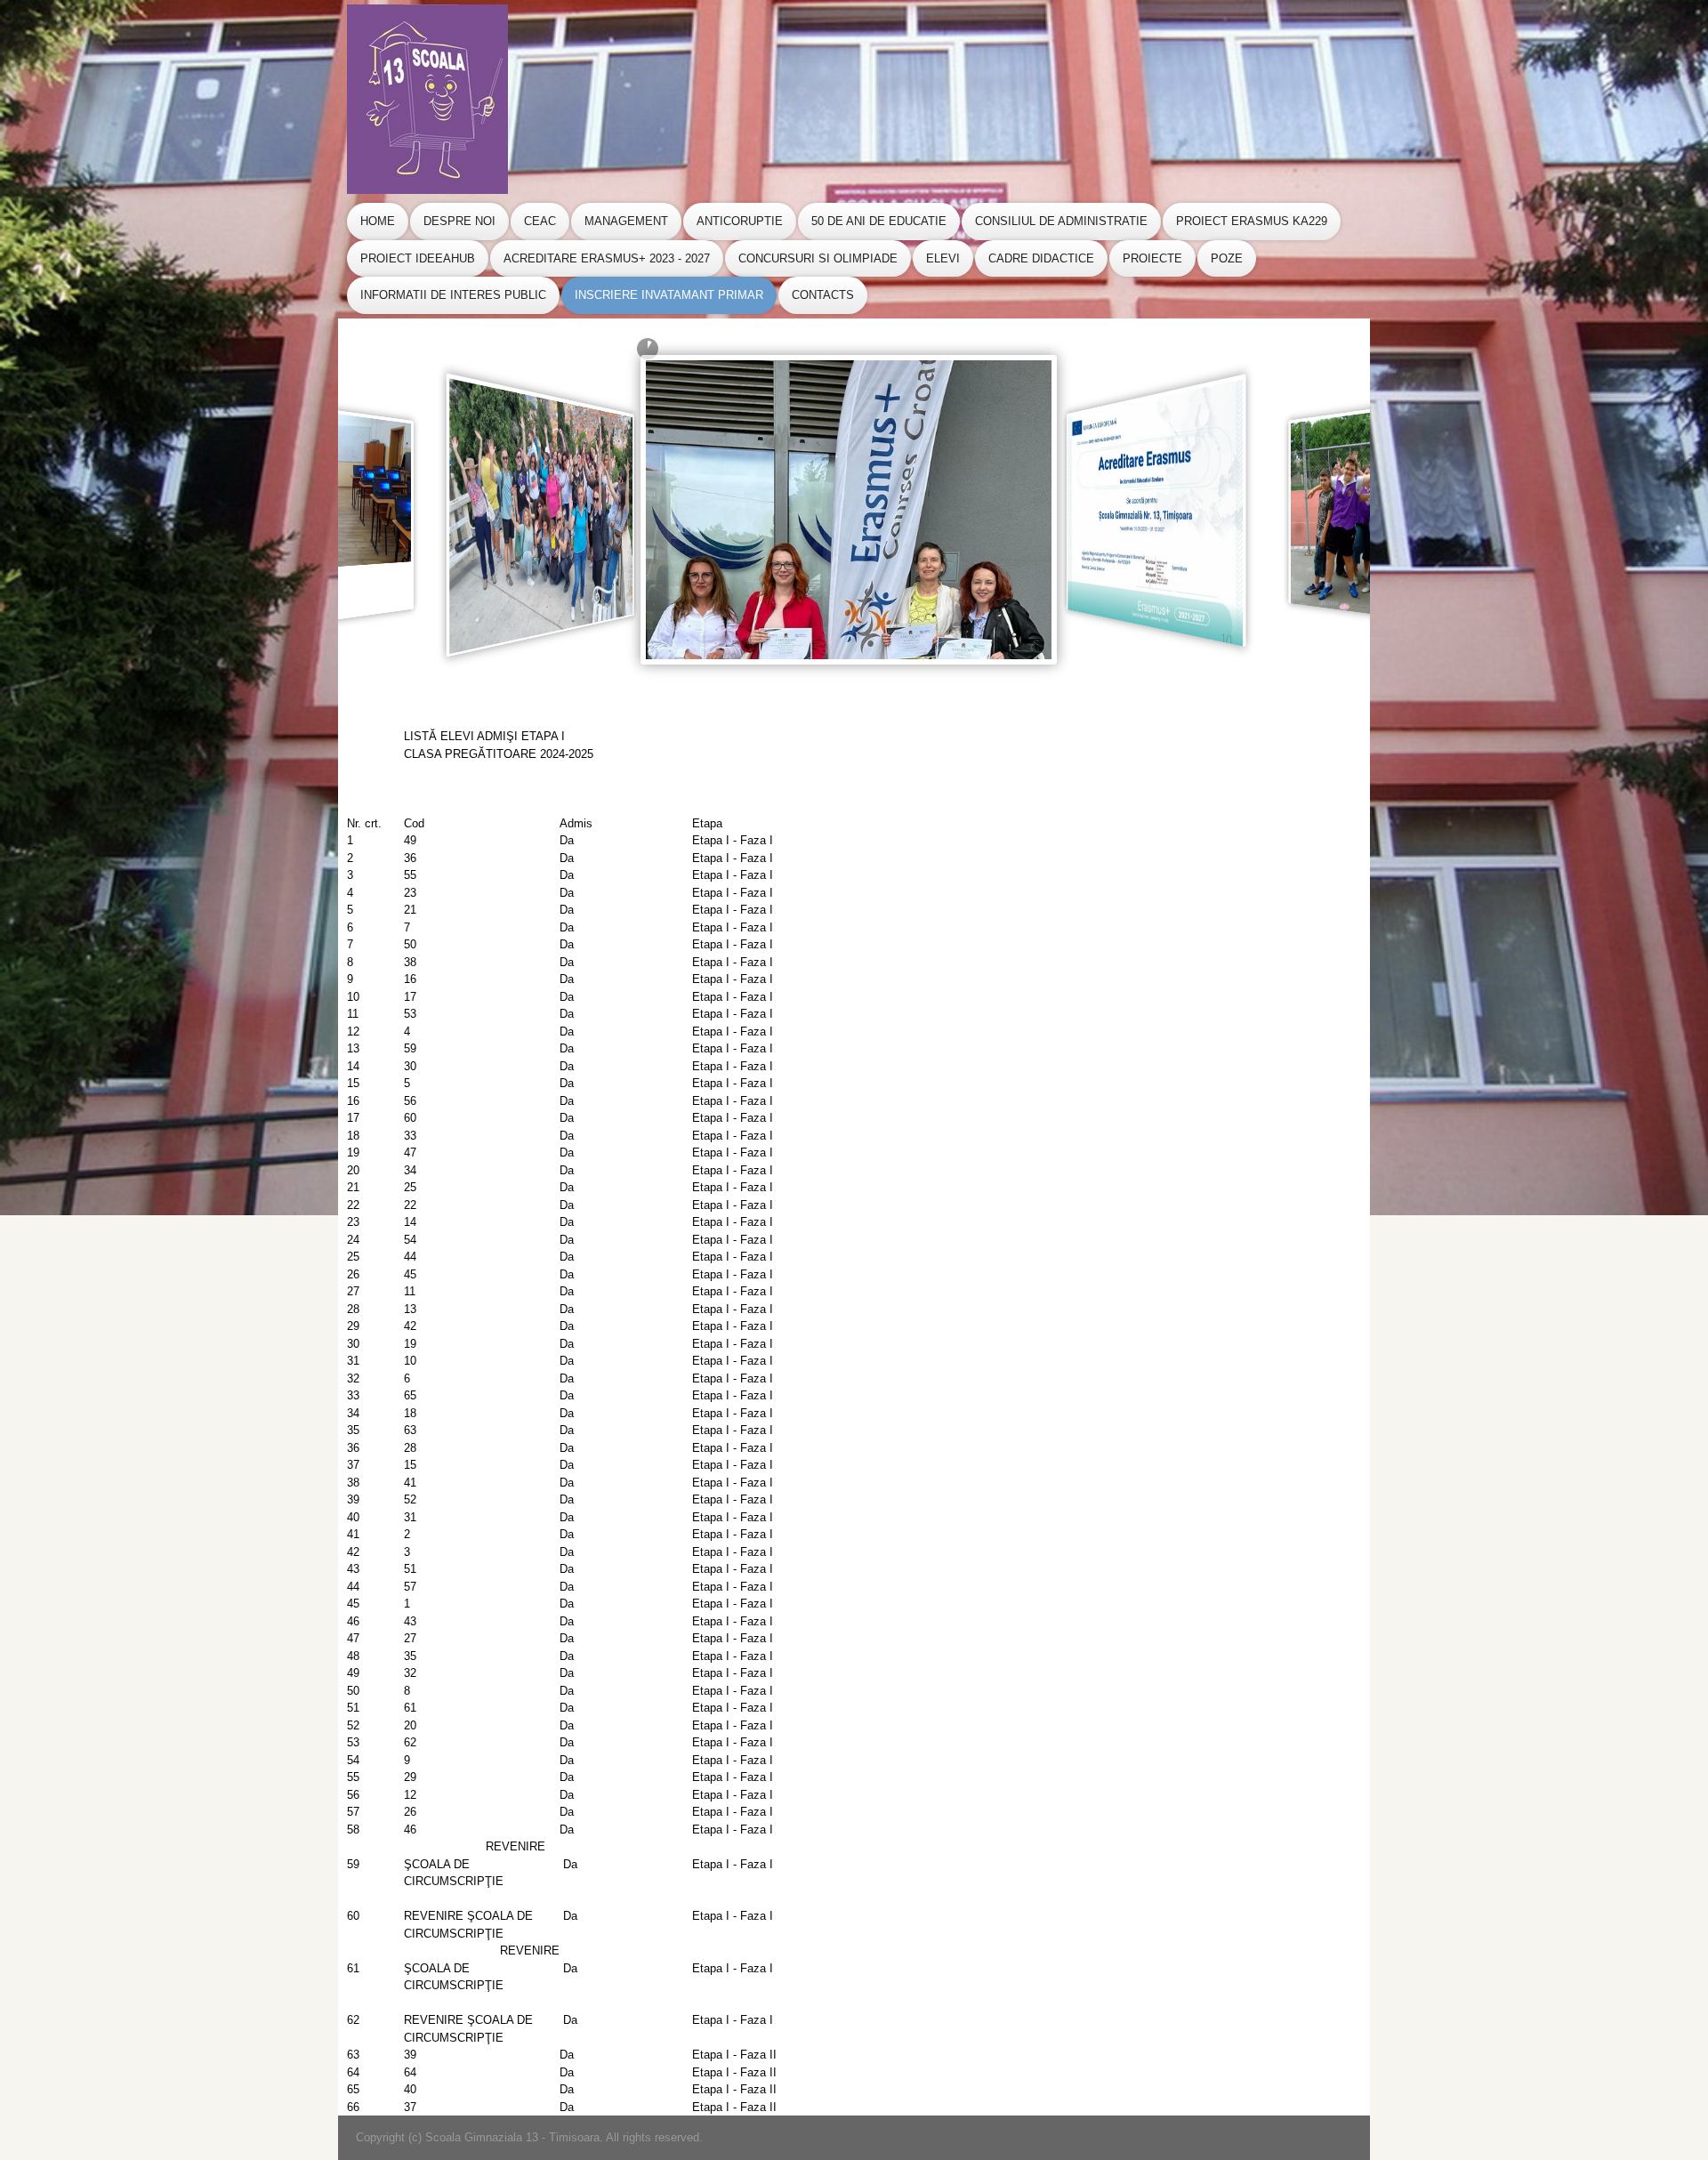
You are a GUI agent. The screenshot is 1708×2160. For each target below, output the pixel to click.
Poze (1227, 258)
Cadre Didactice (1041, 258)
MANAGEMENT (626, 221)
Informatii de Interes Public (453, 295)
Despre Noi (459, 221)
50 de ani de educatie (879, 221)
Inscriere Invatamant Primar (669, 295)
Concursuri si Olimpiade (818, 258)
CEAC (540, 221)
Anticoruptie (740, 221)
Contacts (823, 295)
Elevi (943, 258)
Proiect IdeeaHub (418, 258)
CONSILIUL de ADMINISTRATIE (1061, 221)
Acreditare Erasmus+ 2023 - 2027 (607, 258)
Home (378, 221)
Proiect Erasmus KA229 (1252, 221)
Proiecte (1152, 258)
